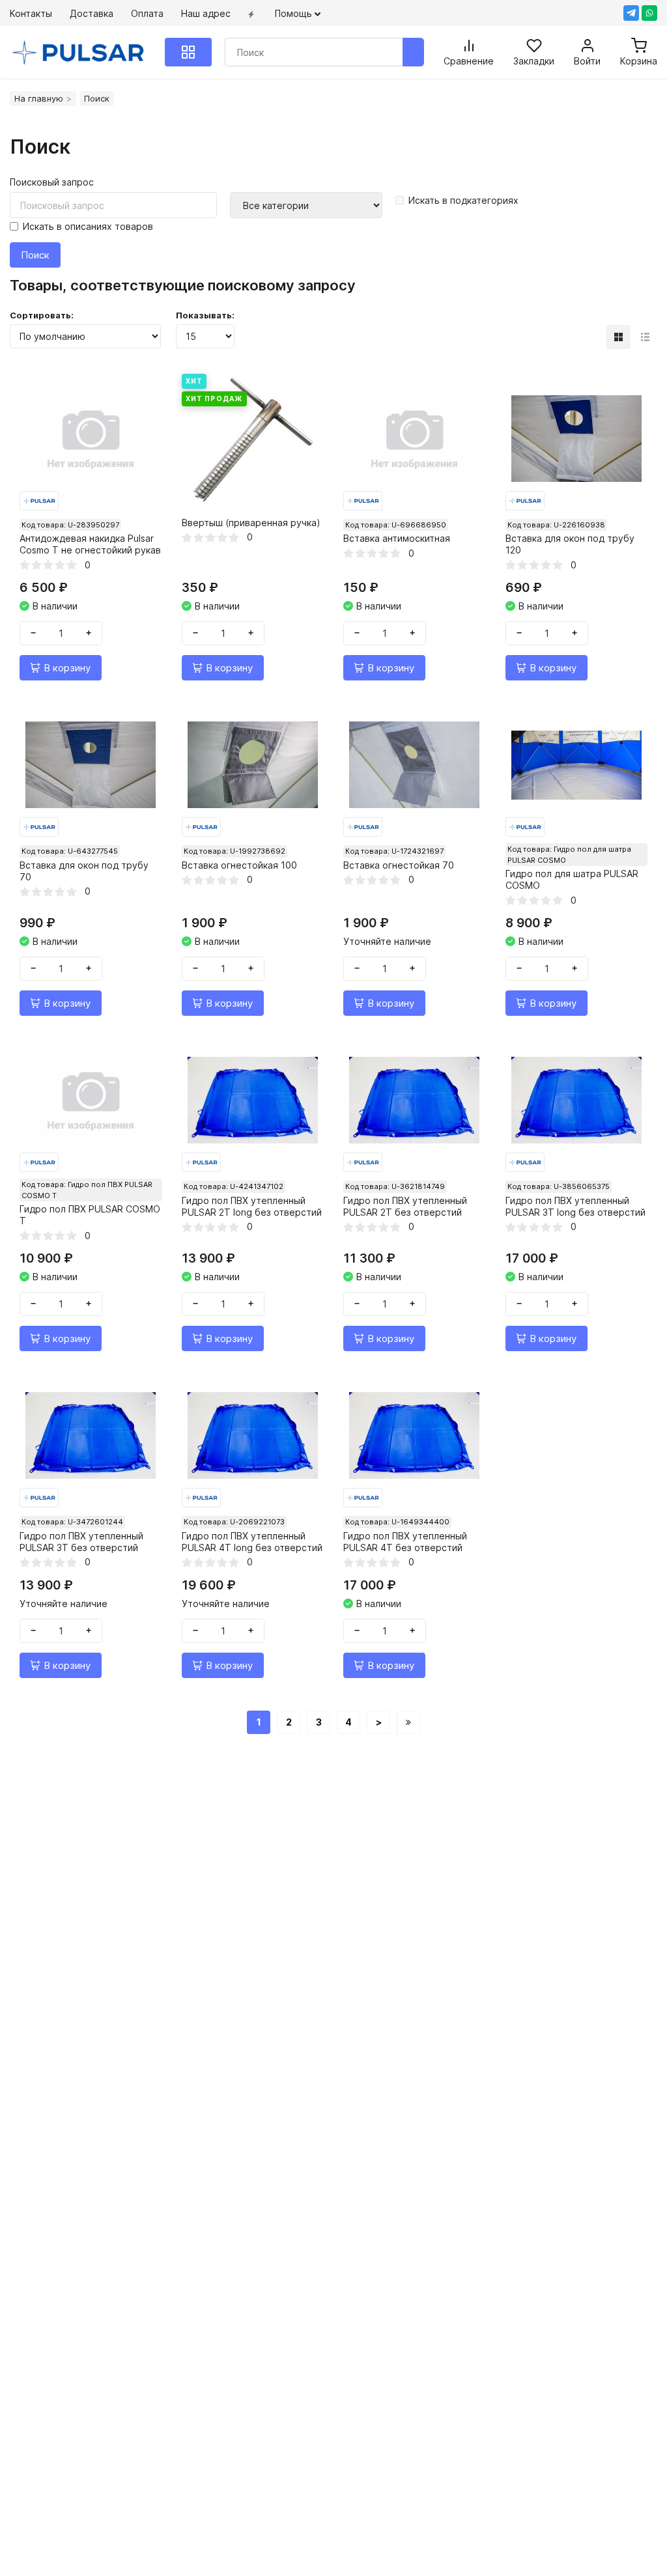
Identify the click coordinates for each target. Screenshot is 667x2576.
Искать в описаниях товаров (88, 226)
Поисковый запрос (52, 182)
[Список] (645, 337)
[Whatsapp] (649, 13)
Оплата (147, 13)
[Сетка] (618, 337)
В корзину (67, 668)
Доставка (92, 13)
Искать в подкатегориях (463, 200)
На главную (39, 98)
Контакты (31, 13)
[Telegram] (631, 13)
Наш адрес (206, 13)
